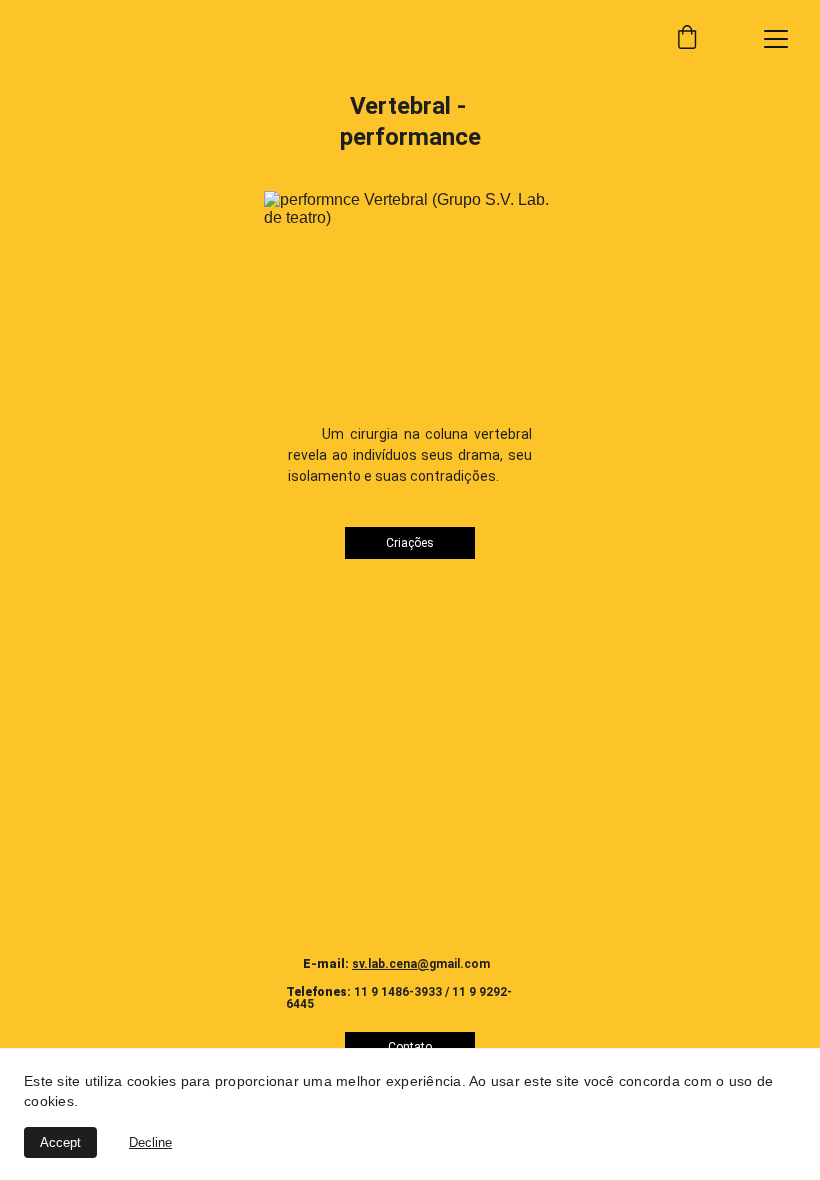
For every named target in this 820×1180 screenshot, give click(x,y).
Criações (410, 543)
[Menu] (776, 39)
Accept (60, 1142)
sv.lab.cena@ (390, 964)
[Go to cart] (687, 39)
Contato (410, 1047)
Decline (150, 1142)
